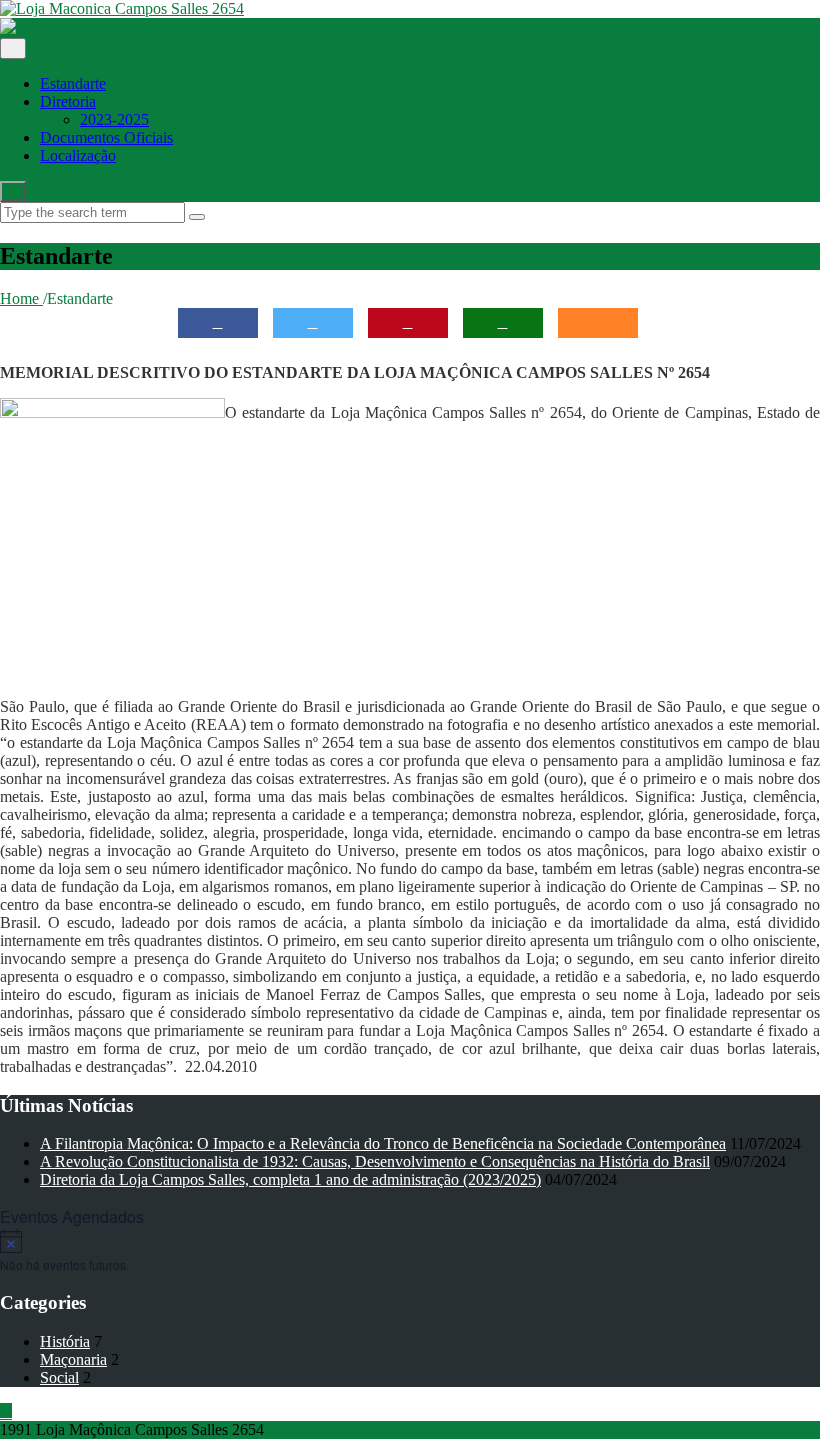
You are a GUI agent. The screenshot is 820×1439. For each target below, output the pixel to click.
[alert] (410, 1251)
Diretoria (68, 101)
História (65, 1341)
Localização (78, 155)
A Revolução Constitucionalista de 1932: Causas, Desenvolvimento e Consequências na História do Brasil (375, 1161)
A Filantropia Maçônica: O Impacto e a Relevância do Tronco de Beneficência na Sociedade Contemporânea (383, 1143)
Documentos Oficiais (106, 137)
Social (59, 1377)
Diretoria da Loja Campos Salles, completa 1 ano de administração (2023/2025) (290, 1179)
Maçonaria (73, 1359)
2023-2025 (114, 119)
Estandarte (73, 83)
